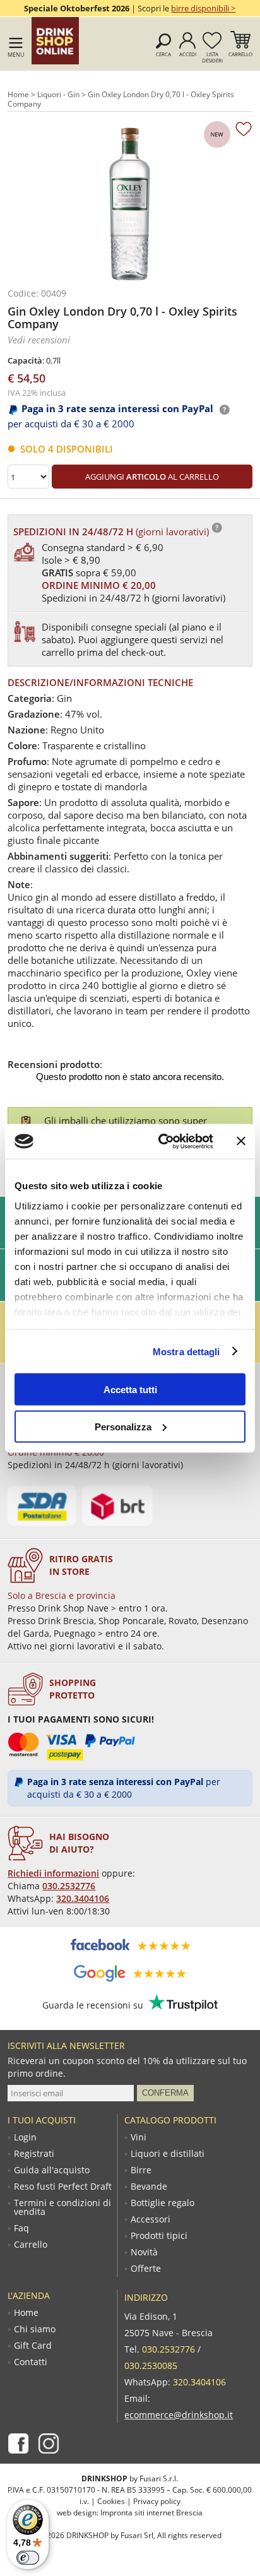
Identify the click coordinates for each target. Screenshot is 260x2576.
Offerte (146, 2269)
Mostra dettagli (186, 1351)
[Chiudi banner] (241, 1141)
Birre (141, 2170)
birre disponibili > (203, 8)
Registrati (34, 2154)
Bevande (149, 2187)
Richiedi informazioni (53, 1873)
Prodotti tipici (159, 2236)
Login (25, 2137)
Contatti (31, 2362)
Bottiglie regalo (162, 2203)
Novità (144, 2252)
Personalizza (123, 1426)
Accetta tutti (130, 1390)
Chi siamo (35, 2329)
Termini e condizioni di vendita (62, 2207)
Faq (21, 2228)
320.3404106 (83, 1898)
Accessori (151, 2219)
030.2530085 (151, 2365)
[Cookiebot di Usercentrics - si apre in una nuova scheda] (161, 1141)
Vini (139, 2137)
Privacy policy (157, 2501)
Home (18, 94)
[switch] (28, 2558)
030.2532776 (69, 1886)
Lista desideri (212, 57)
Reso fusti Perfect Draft (63, 2187)
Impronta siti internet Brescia (151, 2513)
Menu (16, 55)
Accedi (188, 54)
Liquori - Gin (58, 94)
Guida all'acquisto (52, 2170)
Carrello (240, 54)
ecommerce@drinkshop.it (179, 2415)
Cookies (111, 2501)
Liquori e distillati (168, 2154)
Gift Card (33, 2346)
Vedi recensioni (39, 340)
